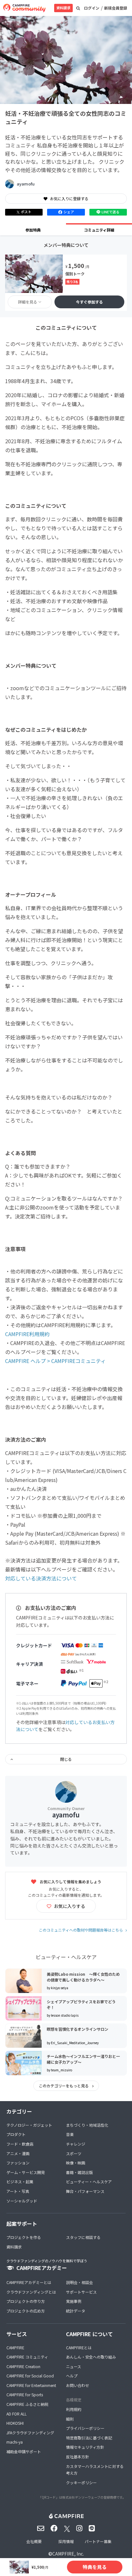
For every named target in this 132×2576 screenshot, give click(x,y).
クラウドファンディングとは (31, 2292)
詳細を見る (28, 302)
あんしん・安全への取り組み (91, 2357)
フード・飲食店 (20, 2144)
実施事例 (74, 2301)
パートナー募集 (98, 2541)
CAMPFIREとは (79, 2348)
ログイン (92, 8)
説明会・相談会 (79, 2282)
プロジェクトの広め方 (26, 2311)
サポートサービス (81, 2292)
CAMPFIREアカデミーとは (29, 2282)
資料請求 (63, 8)
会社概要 (34, 2541)
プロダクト (16, 2134)
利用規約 (74, 2409)
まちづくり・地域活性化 (87, 2125)
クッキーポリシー (81, 2482)
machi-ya (15, 2442)
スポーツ (74, 2153)
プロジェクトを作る (24, 2237)
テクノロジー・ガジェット (29, 2125)
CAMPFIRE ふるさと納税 (27, 2404)
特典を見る (95, 2567)
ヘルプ (72, 2376)
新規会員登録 (116, 8)
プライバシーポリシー (85, 2428)
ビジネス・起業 (20, 2182)
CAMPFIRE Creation (23, 2366)
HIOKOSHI (15, 2423)
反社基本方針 (78, 2457)
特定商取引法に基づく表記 (89, 2438)
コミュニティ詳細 (99, 230)
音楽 (70, 2134)
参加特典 (33, 230)
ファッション (18, 2163)
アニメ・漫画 (18, 2153)
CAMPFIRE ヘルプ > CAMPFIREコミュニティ (55, 1361)
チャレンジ (76, 2144)
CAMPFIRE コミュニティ (27, 2357)
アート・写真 (18, 2191)
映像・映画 (76, 2163)
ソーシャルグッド (22, 2201)
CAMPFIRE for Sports (25, 2395)
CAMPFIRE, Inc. (68, 2554)
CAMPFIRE (15, 2348)
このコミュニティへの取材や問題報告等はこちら (81, 1930)
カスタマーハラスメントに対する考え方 (95, 2470)
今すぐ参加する (89, 302)
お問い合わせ (78, 2385)
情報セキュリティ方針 (85, 2447)
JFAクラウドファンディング (30, 2433)
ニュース (74, 2366)
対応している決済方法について (41, 1578)
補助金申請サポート (24, 2451)
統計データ (76, 2311)
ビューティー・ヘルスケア (89, 2182)
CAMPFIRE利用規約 (27, 1334)
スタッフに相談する (83, 2237)
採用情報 (66, 2541)
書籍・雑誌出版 (79, 2172)
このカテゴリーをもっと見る (64, 2086)
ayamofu (26, 184)
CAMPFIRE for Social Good (30, 2376)
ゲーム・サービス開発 (26, 2172)
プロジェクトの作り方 (26, 2301)
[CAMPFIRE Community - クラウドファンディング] (24, 8)
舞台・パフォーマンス (85, 2191)
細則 (70, 2419)
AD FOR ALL (16, 2414)
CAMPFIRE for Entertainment (31, 2385)
